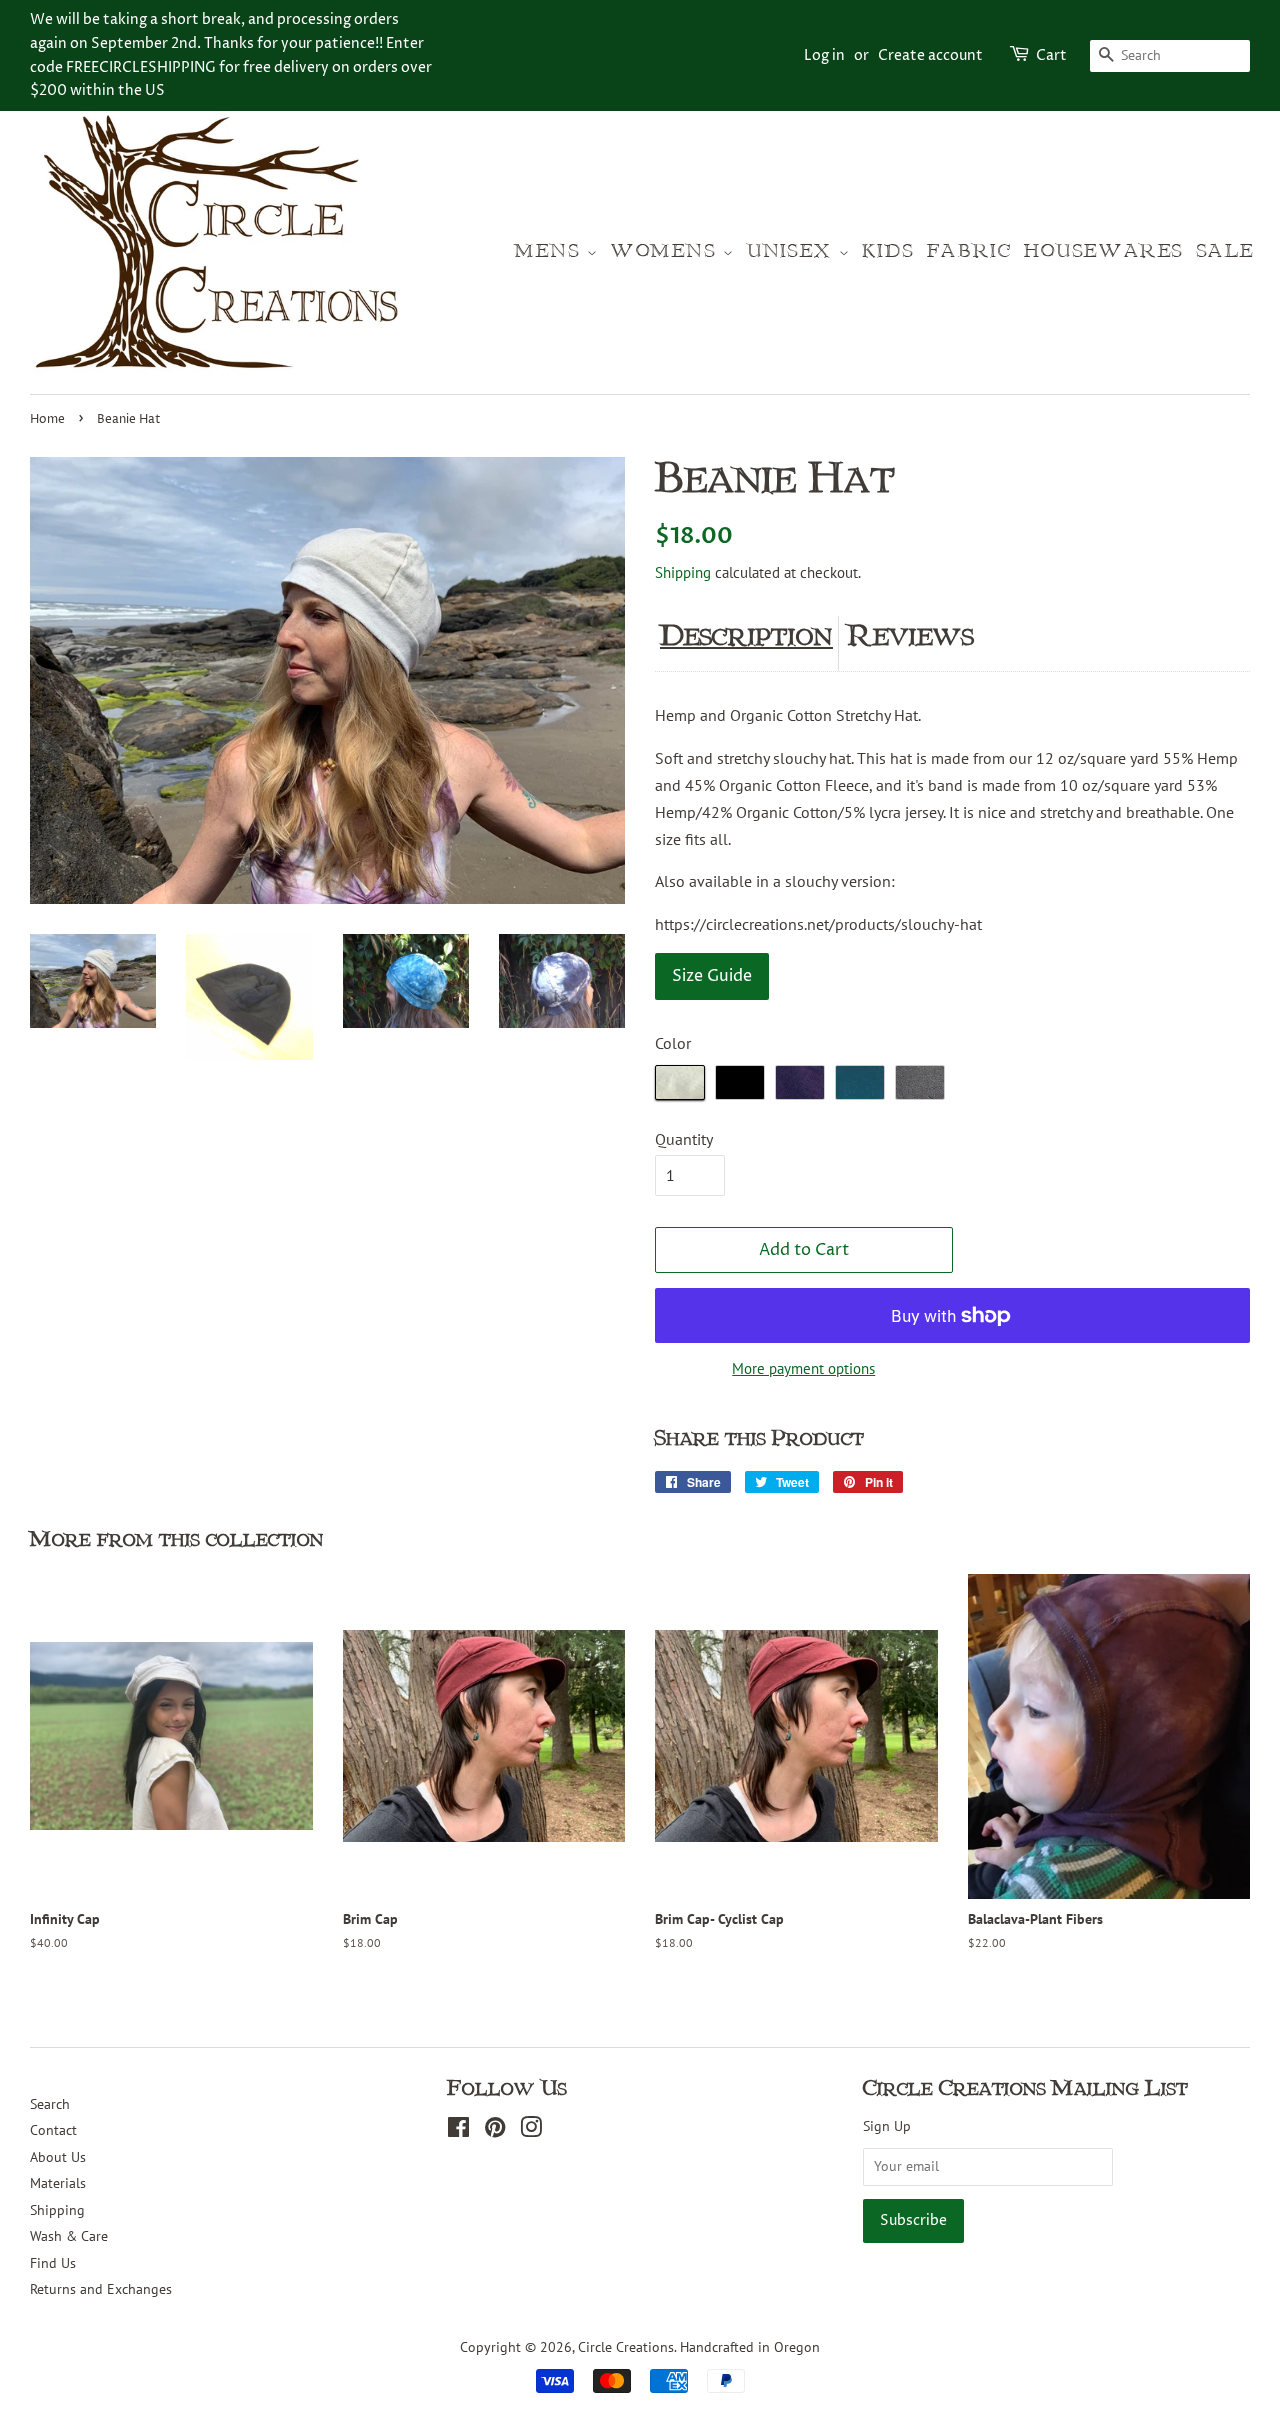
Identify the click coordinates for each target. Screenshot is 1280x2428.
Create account (930, 55)
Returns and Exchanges (101, 2289)
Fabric (969, 251)
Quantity (684, 1139)
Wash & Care (69, 2236)
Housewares (1104, 251)
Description (746, 636)
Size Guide (712, 976)
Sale (1226, 251)
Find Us (53, 2263)
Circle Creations (626, 2347)
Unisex (792, 251)
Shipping (683, 572)
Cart (1051, 55)
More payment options (803, 1368)
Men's (551, 251)
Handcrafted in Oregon (750, 2347)
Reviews (911, 636)
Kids (888, 251)
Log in (824, 55)
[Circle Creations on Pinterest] (495, 2131)
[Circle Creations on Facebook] (458, 2131)
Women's (667, 251)
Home (47, 419)
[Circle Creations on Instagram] (531, 2131)
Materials (58, 2183)
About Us (58, 2157)
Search (50, 2104)
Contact (53, 2130)
